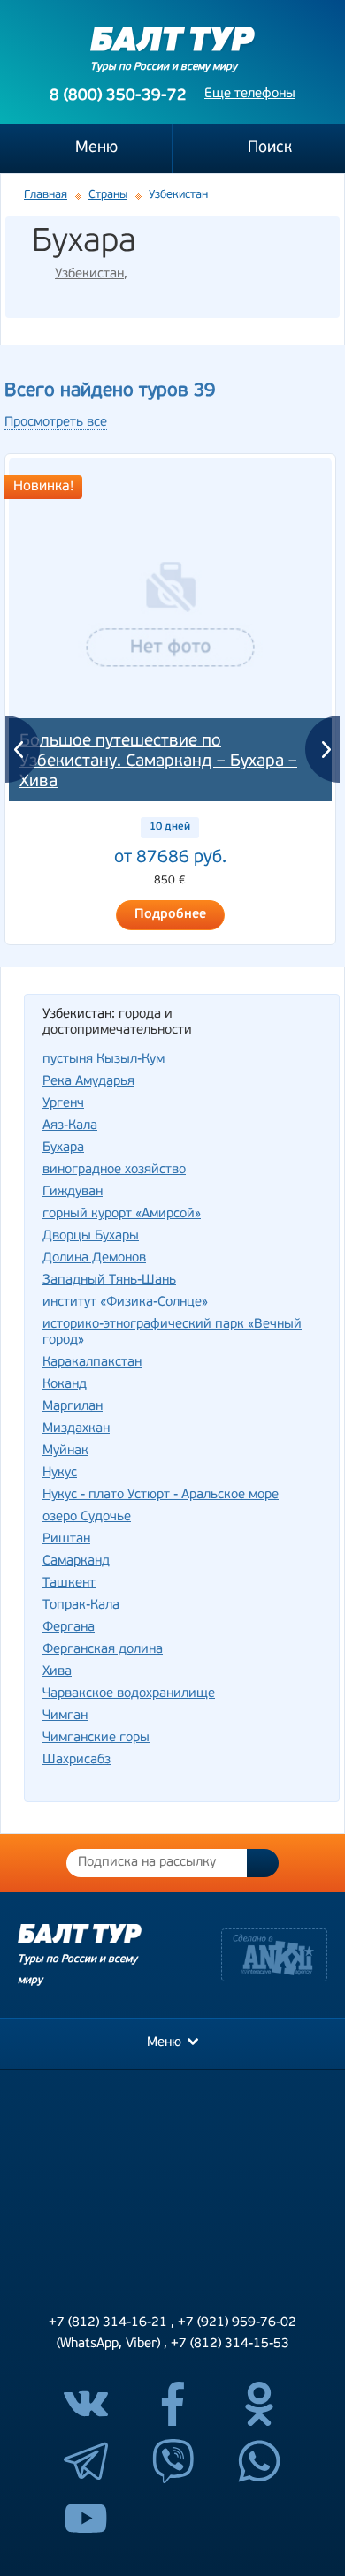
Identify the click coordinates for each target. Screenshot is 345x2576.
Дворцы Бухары (91, 1236)
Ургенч (63, 1104)
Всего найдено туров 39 (110, 391)
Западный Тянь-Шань (109, 1280)
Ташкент (69, 1583)
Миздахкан (76, 1429)
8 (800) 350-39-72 (118, 96)
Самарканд (76, 1561)
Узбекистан (89, 274)
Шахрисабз (77, 1760)
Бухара (63, 1148)
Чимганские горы (96, 1738)
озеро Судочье (87, 1517)
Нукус (60, 1473)
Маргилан (73, 1407)
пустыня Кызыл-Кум (103, 1060)
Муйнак (65, 1451)
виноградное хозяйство (114, 1170)
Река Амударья (88, 1082)
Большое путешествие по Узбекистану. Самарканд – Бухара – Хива (158, 762)
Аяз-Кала (70, 1126)
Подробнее (170, 915)
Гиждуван (73, 1192)
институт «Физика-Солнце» (125, 1303)
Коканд (65, 1385)
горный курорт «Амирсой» (122, 1214)
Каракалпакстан (92, 1363)
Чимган (65, 1716)
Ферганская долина (103, 1650)
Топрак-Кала (81, 1606)
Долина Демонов (94, 1258)
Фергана (69, 1628)
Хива (57, 1672)
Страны (108, 195)
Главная (46, 195)
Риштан (66, 1539)
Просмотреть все (56, 423)
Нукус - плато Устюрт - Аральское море (161, 1495)
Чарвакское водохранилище (129, 1694)
